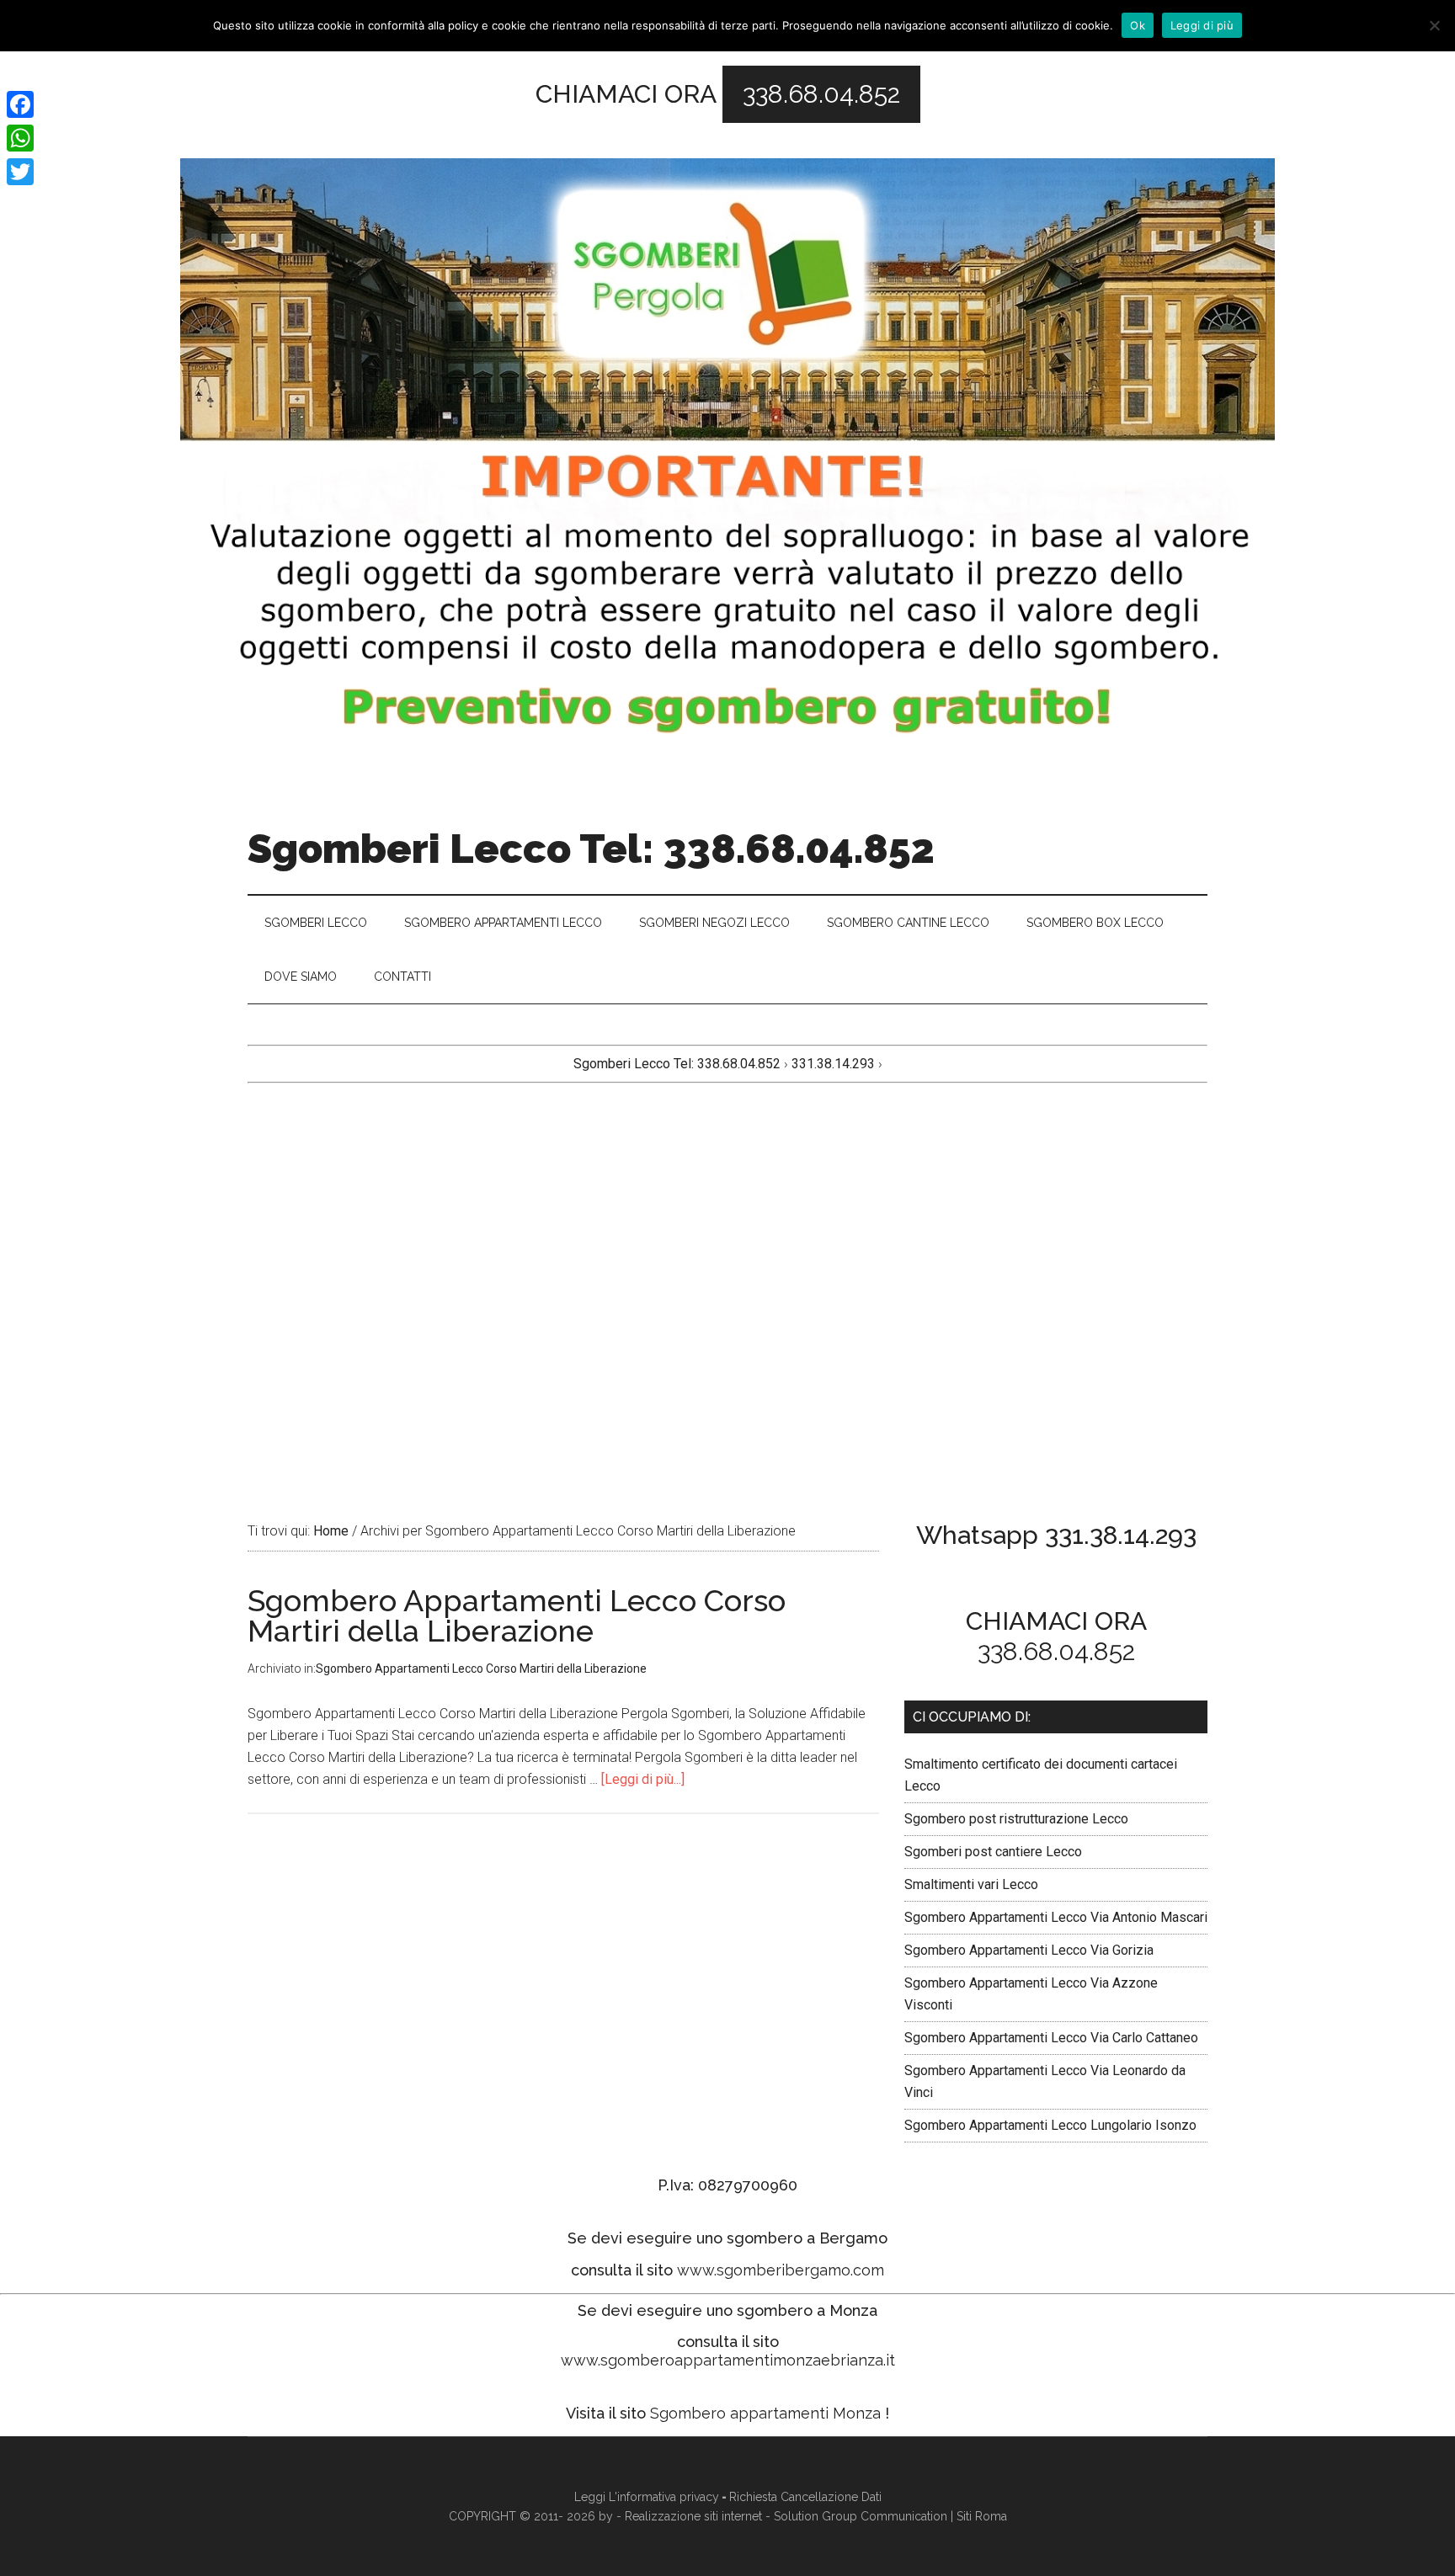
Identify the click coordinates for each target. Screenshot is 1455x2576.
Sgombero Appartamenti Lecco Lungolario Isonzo (1050, 2125)
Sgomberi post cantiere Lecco (993, 1852)
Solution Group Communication (861, 2516)
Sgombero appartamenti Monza (765, 2413)
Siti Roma (982, 2516)
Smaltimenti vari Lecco (971, 1884)
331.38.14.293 (835, 1064)
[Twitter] (20, 172)
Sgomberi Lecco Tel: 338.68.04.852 (591, 849)
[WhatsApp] (20, 138)
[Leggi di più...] (643, 1779)
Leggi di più (1202, 25)
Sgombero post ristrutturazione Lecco (1016, 1819)
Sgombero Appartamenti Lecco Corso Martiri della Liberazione (517, 1615)
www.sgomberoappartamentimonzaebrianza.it (728, 2360)
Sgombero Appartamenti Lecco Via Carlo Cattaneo (1051, 2038)
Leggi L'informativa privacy (647, 2497)
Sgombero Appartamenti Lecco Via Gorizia (1029, 1950)
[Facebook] (20, 104)
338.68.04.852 (821, 94)
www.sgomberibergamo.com (781, 2270)
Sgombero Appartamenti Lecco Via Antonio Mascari (1056, 1917)
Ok (1138, 25)
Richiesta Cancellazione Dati (805, 2497)
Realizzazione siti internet (693, 2516)
